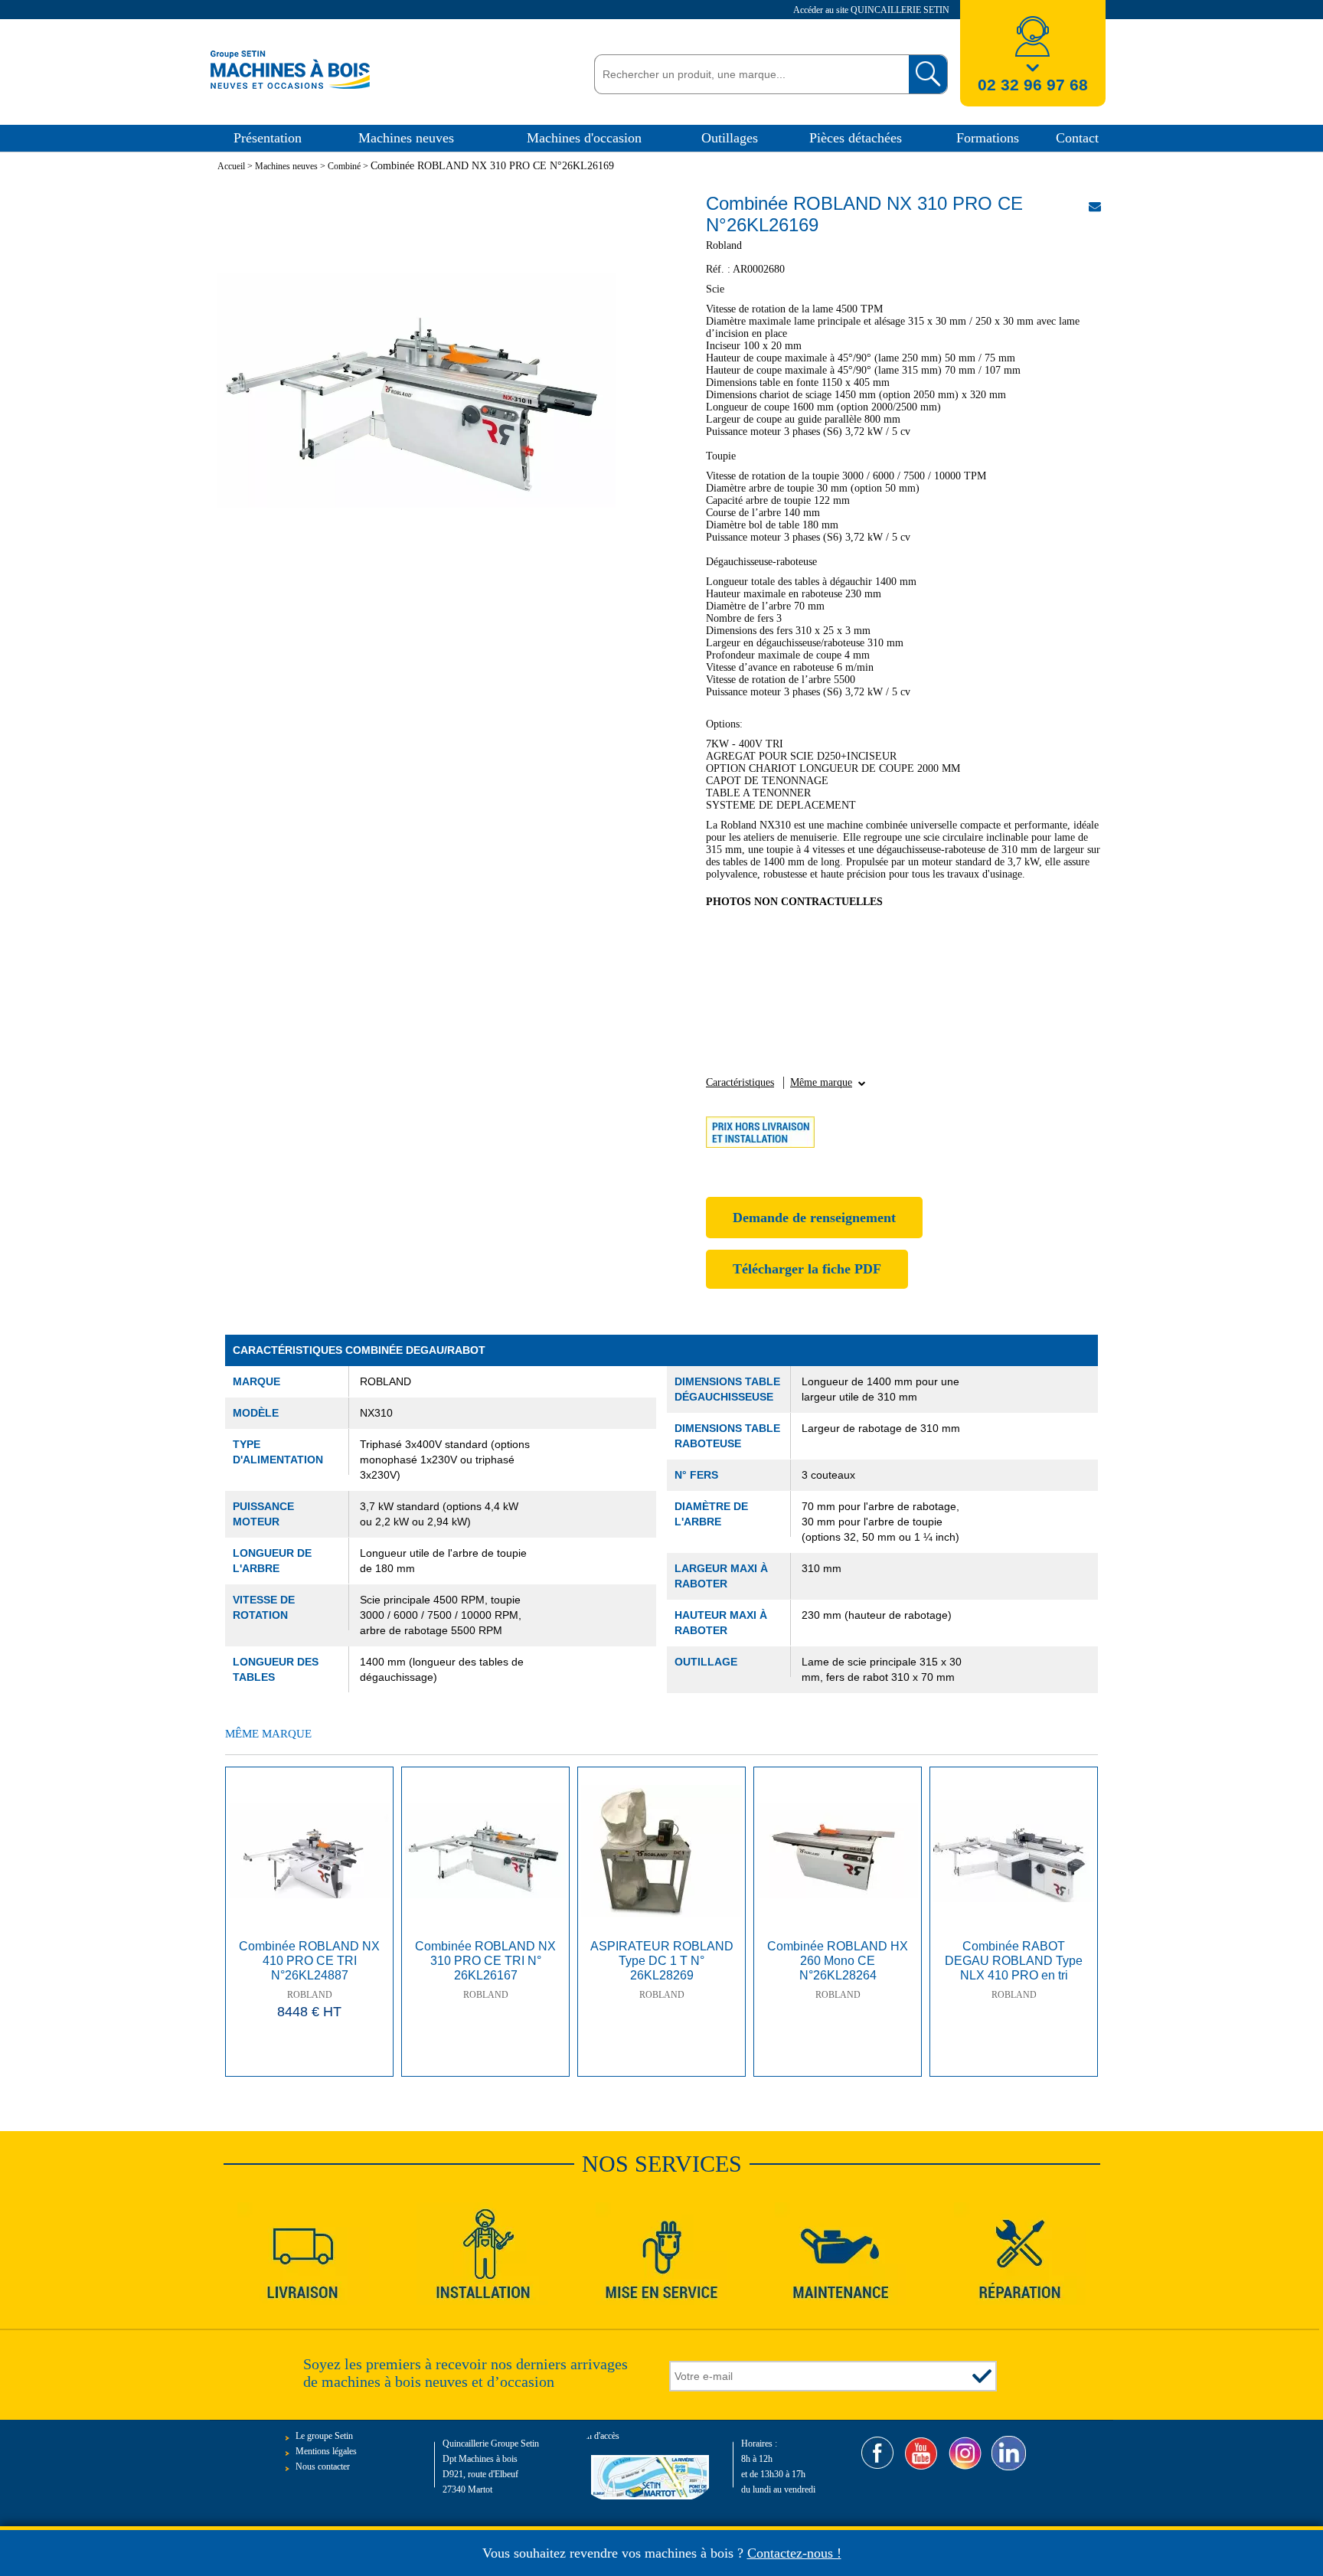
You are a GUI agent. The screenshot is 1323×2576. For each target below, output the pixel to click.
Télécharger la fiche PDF (807, 1269)
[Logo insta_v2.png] (965, 2453)
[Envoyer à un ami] (1095, 206)
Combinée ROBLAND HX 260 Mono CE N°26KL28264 (838, 1961)
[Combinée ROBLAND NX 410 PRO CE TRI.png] (309, 1851)
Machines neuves (406, 138)
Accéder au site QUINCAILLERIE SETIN (872, 10)
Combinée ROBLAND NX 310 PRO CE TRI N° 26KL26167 (485, 1961)
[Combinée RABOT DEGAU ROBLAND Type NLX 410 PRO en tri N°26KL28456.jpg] (1014, 1851)
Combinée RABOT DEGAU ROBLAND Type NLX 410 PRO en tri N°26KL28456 (1014, 1962)
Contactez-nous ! (794, 2553)
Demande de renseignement (814, 1218)
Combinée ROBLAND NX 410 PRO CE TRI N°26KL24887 (309, 1961)
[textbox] (748, 74)
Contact (1077, 138)
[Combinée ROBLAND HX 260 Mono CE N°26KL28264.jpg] (838, 1851)
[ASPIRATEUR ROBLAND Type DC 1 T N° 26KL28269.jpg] (661, 1851)
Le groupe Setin (324, 2436)
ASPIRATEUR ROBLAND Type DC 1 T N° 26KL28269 (662, 1961)
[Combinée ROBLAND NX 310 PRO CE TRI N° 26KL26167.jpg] (485, 1851)
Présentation (268, 138)
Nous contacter (323, 2466)
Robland (310, 1995)
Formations (988, 138)
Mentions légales (326, 2451)
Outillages (730, 138)
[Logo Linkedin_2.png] (1009, 2453)
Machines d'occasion (584, 138)
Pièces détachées (856, 138)
